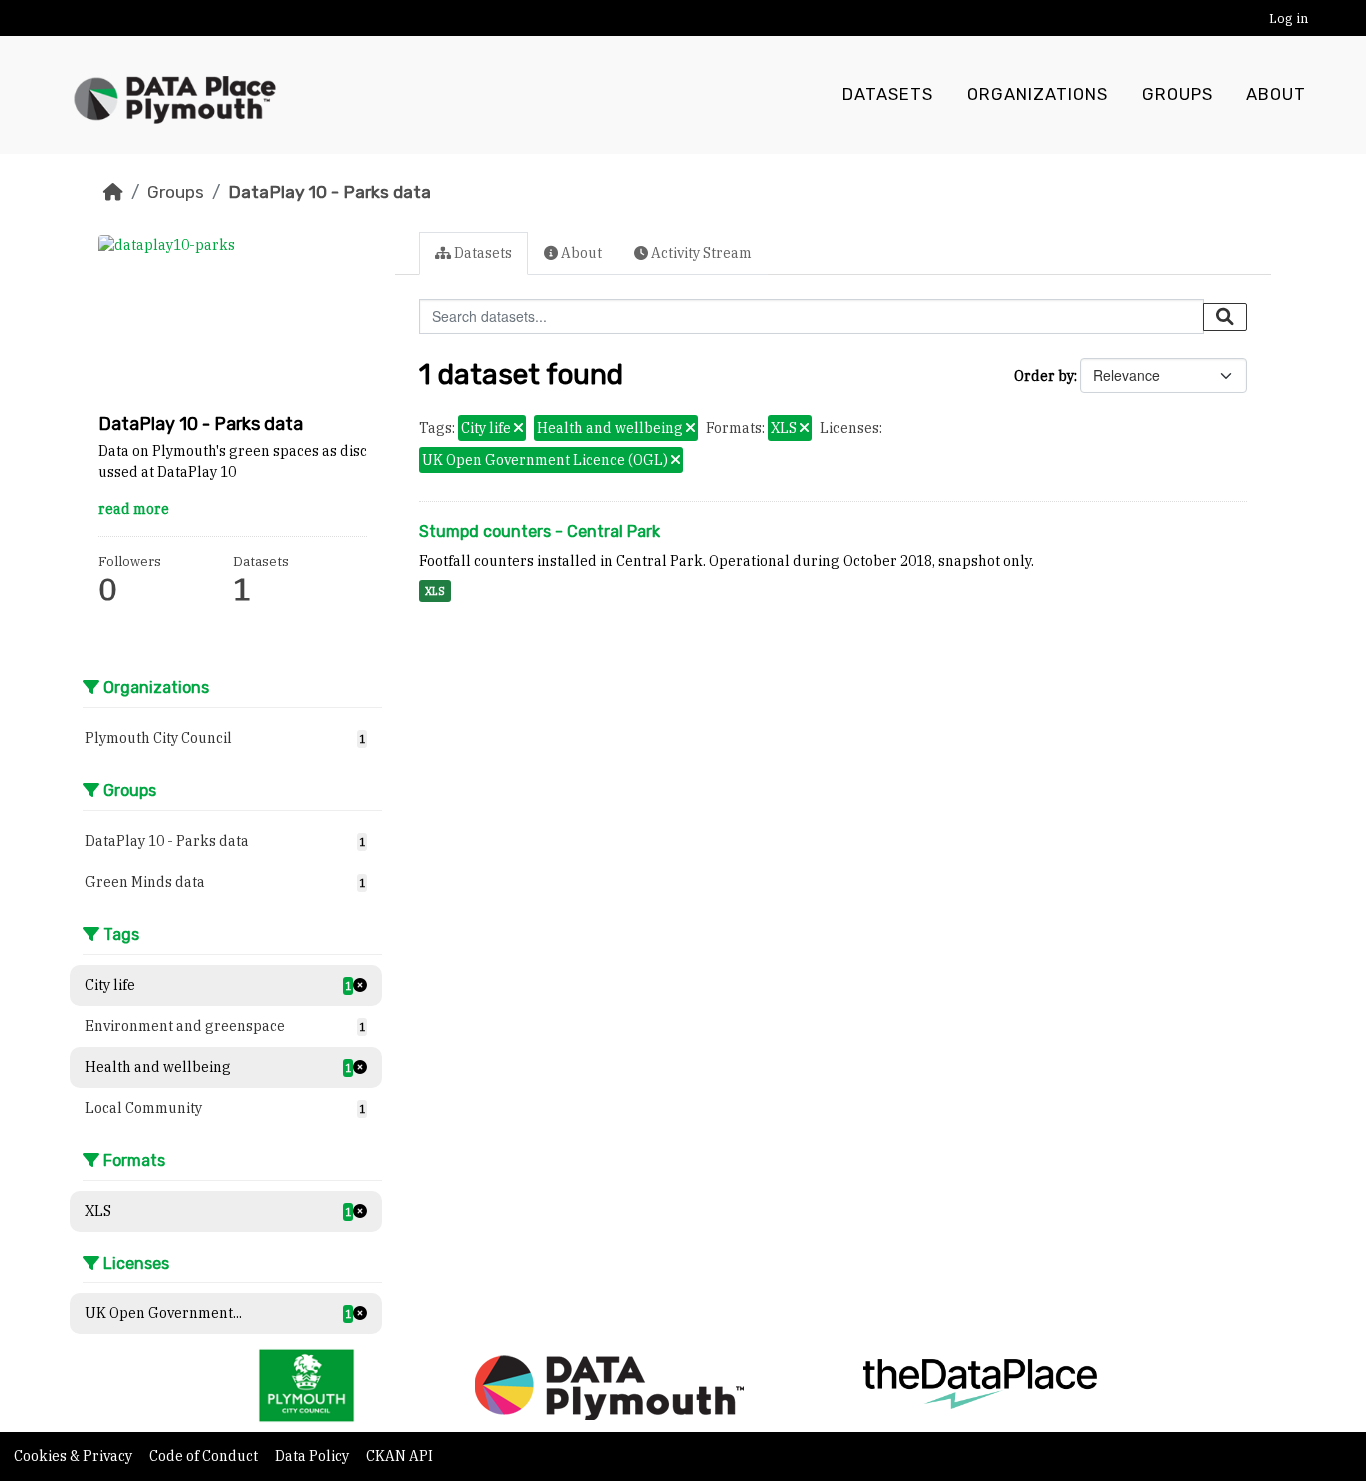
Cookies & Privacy (74, 1456)
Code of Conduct (205, 1456)
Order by (1044, 376)
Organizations (1037, 94)
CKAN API (399, 1456)
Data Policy (313, 1456)
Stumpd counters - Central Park (539, 531)
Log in (1288, 18)
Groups (1177, 94)
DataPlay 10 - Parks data (329, 192)
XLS (435, 591)
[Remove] (518, 429)
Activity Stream (700, 253)
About (1276, 94)
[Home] (113, 192)
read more (133, 509)
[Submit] (1225, 317)
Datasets (887, 94)
